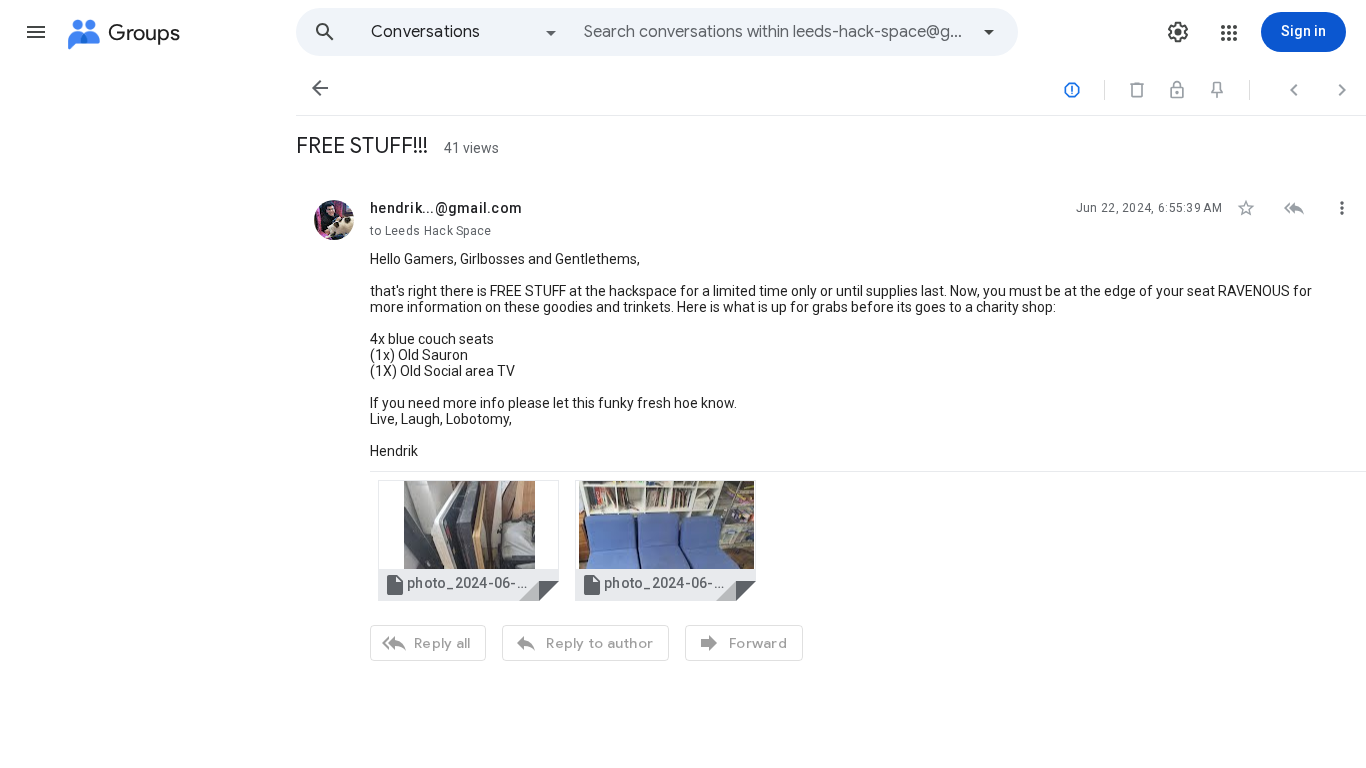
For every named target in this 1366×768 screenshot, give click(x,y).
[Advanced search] (989, 32)
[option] (465, 32)
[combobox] (776, 32)
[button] (36, 32)
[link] (468, 540)
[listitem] (831, 428)
